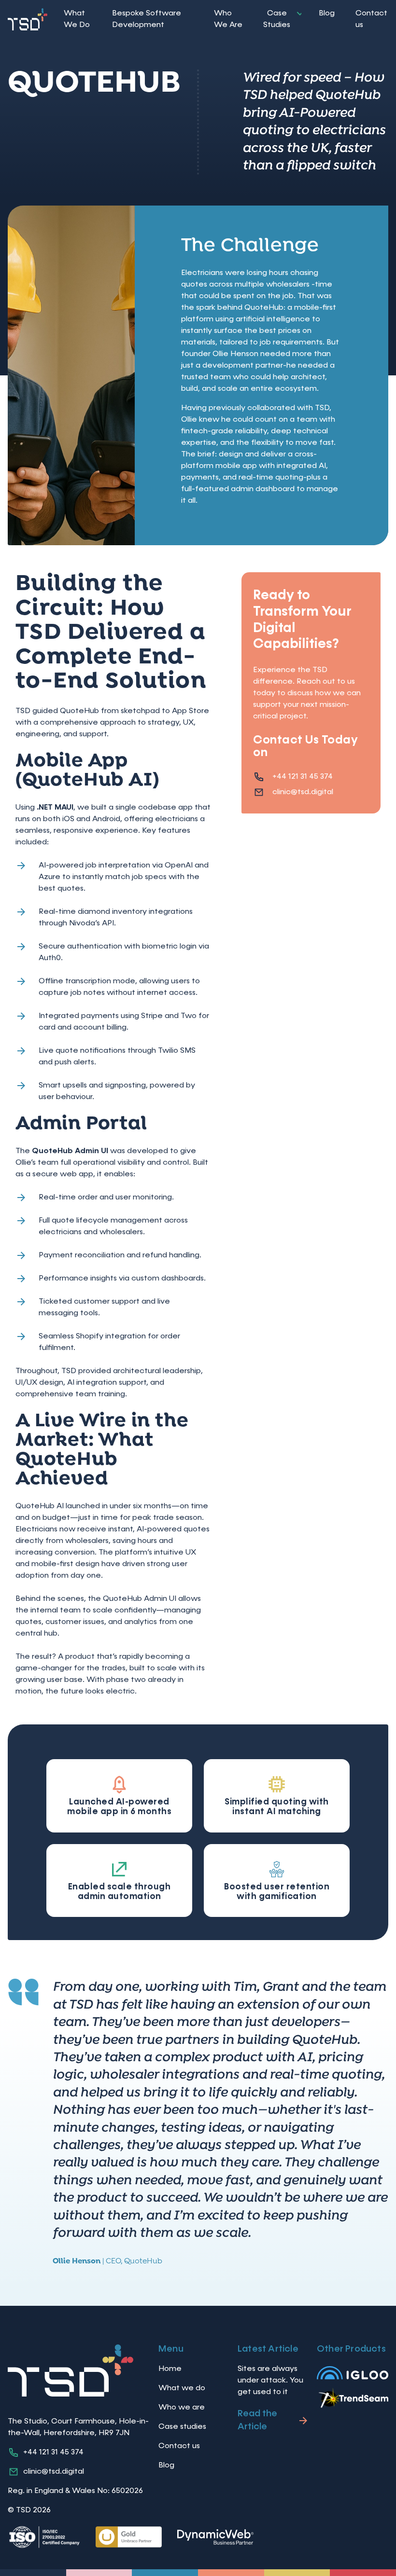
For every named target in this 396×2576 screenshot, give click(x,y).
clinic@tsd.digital (303, 792)
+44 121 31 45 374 (303, 777)
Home (170, 2369)
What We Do (77, 19)
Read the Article (257, 2420)
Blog (327, 14)
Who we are (182, 2408)
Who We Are (228, 19)
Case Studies (277, 19)
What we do (182, 2388)
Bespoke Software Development (147, 19)
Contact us (371, 19)
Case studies (182, 2427)
